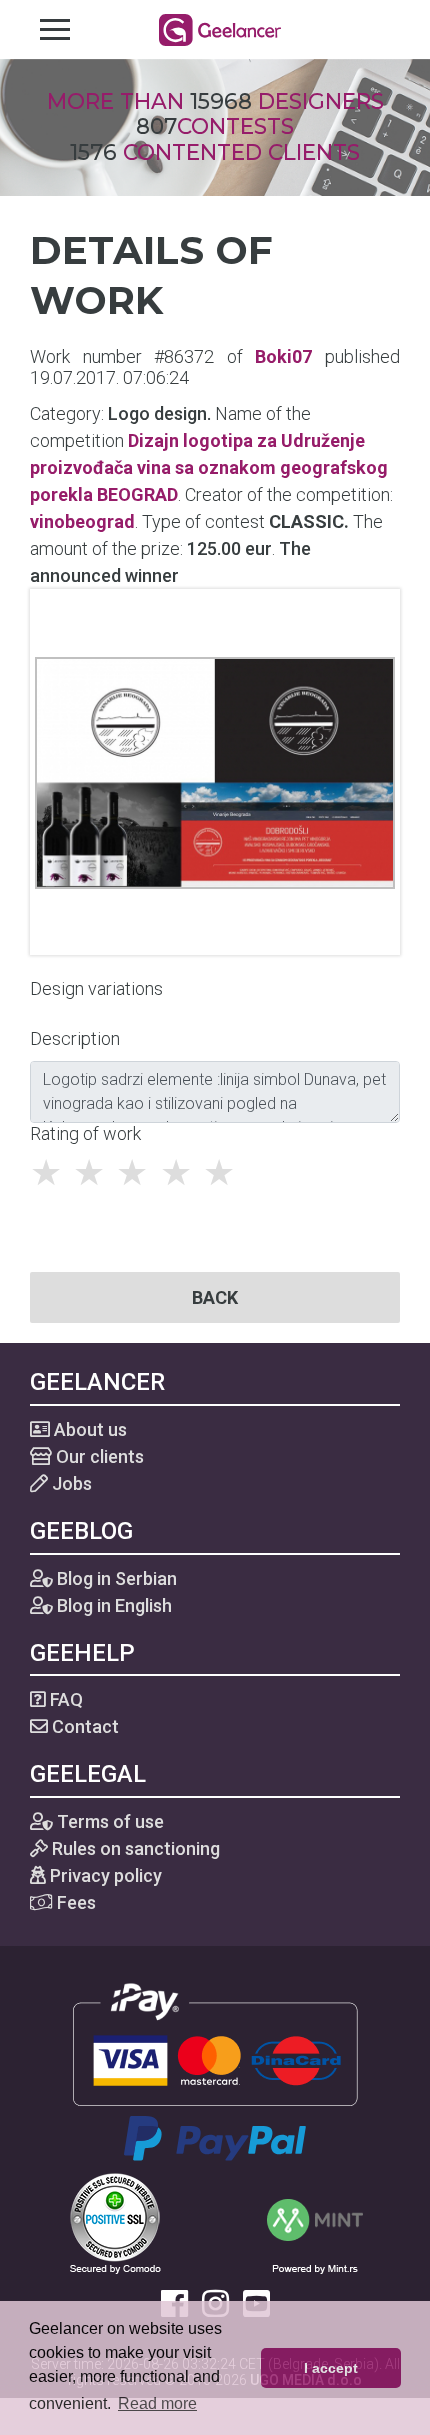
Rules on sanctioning (134, 1848)
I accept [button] (331, 2368)
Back (215, 1297)
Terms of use (108, 1821)
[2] (94, 1173)
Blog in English (112, 1605)
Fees (74, 1902)
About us (88, 1429)
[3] (137, 1173)
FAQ (64, 1699)
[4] (181, 1173)
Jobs (70, 1483)
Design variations (96, 988)
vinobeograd (82, 521)
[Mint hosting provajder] (315, 2221)
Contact (83, 1726)
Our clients (98, 1456)
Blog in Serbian (115, 1578)
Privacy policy (104, 1875)
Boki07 (283, 356)
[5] (224, 1173)
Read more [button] (157, 2403)
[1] (51, 1173)
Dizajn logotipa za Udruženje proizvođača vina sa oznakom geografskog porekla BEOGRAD (209, 467)
